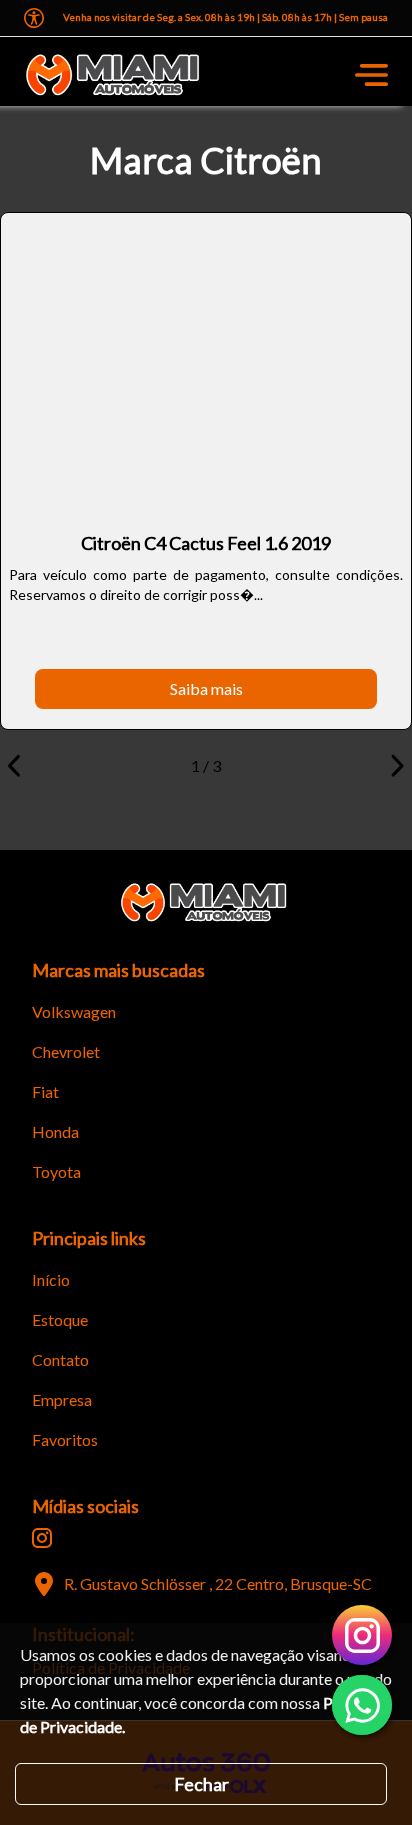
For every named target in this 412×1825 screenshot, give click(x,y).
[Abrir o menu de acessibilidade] (34, 18)
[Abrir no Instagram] (42, 1538)
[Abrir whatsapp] (362, 1705)
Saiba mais (206, 688)
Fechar (201, 1784)
